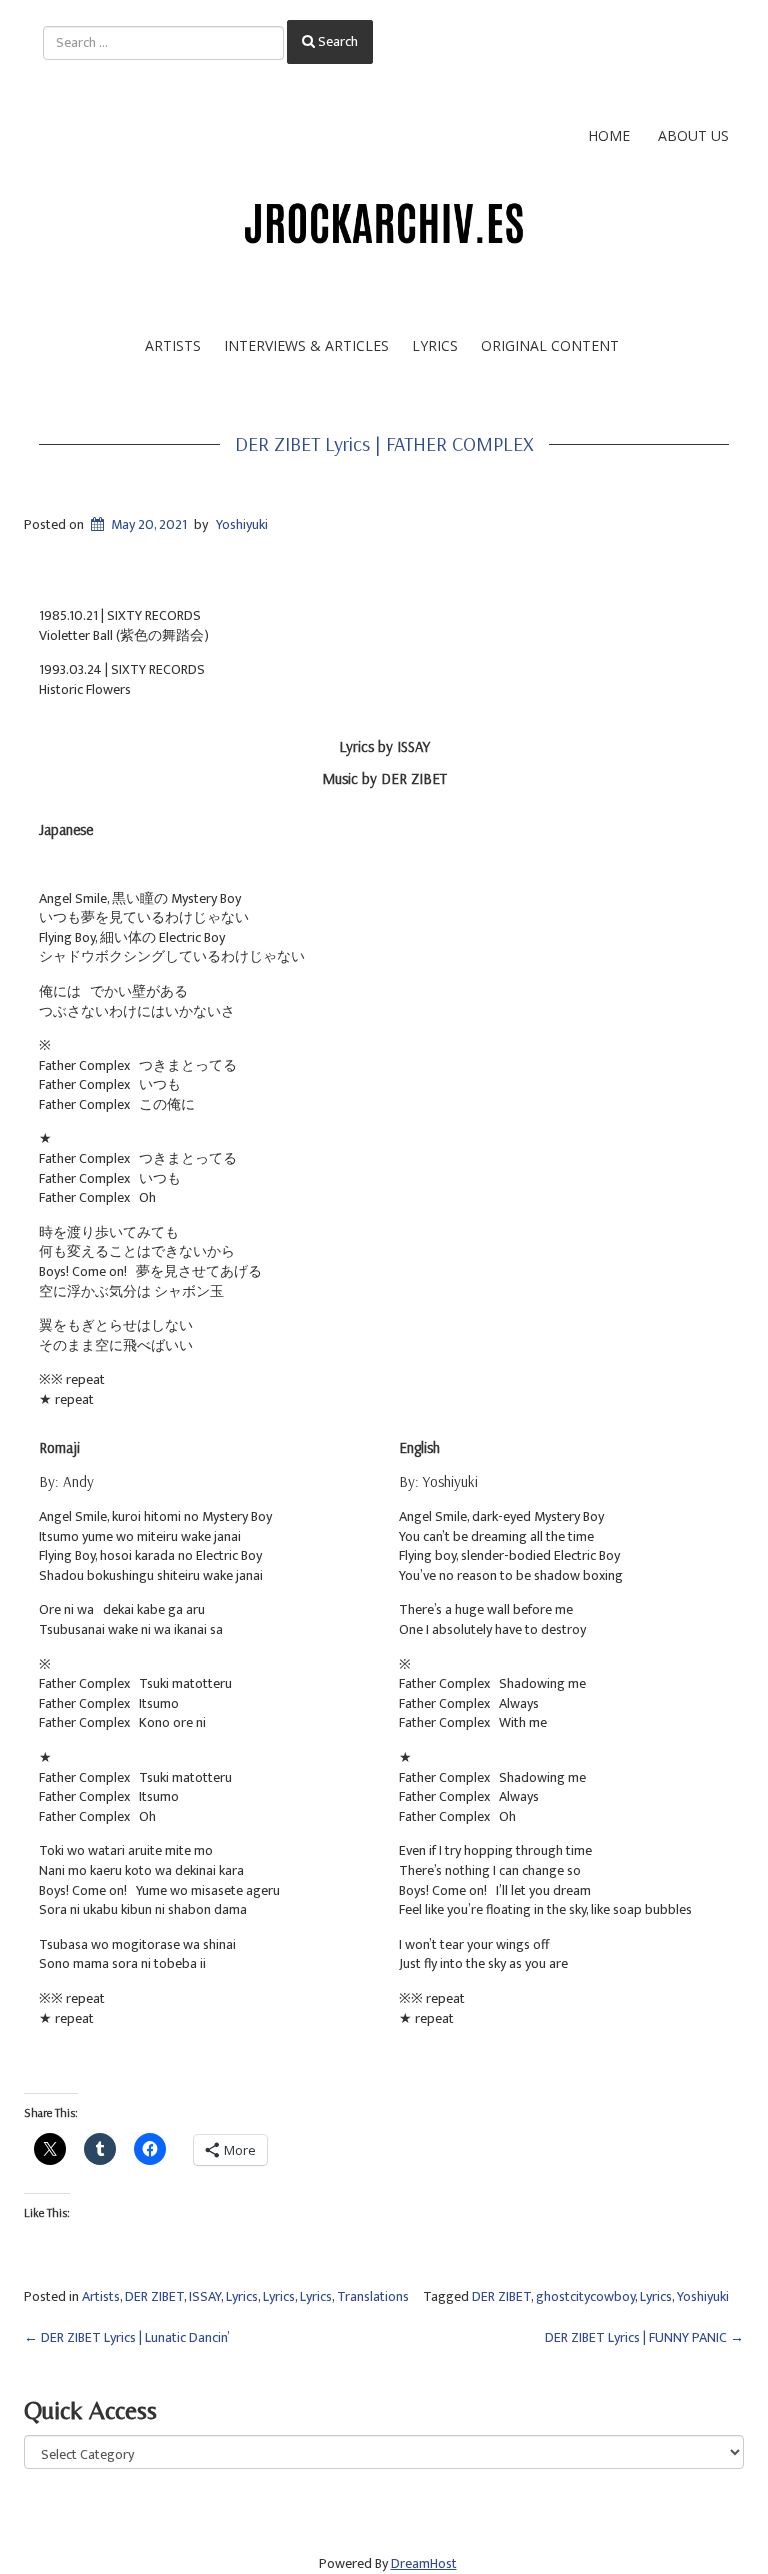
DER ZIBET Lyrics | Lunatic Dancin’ (127, 2337)
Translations (373, 2296)
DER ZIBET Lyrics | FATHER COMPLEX (384, 443)
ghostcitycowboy (585, 2296)
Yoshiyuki (242, 524)
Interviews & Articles (306, 345)
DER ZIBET (154, 2296)
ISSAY (205, 2296)
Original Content (550, 345)
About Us (693, 135)
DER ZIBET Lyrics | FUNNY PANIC (644, 2337)
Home (609, 135)
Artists (173, 345)
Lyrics (435, 345)
